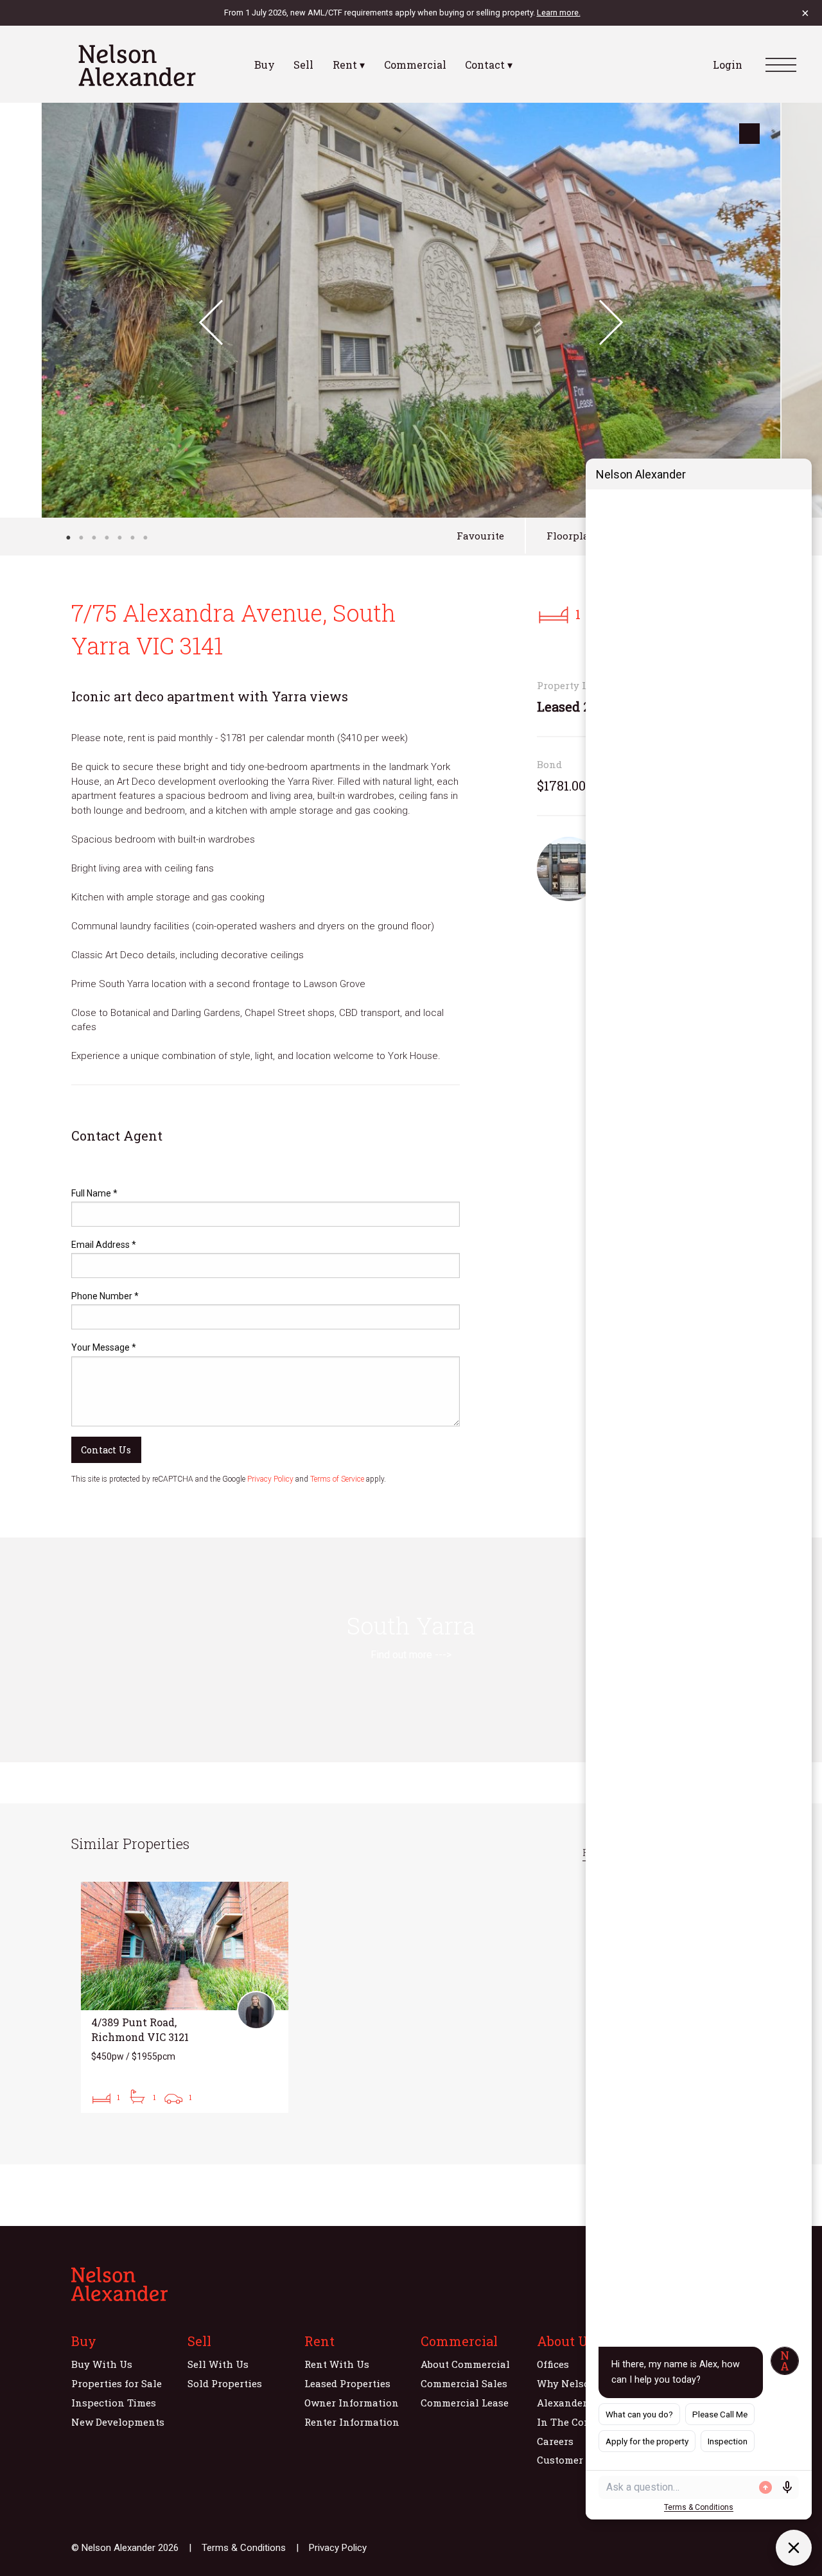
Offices (553, 2364)
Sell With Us (218, 2364)
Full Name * (94, 1193)
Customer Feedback (583, 2460)
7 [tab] (145, 538)
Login (728, 65)
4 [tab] (107, 538)
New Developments (118, 2422)
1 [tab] (68, 538)
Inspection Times (114, 2403)
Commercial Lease (465, 2403)
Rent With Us (337, 2364)
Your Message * (104, 1347)
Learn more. (559, 13)
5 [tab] (119, 538)
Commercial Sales (464, 2383)
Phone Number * (105, 1296)
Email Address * (104, 1245)
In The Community (583, 2422)
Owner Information (352, 2403)
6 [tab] (132, 538)
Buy (265, 65)
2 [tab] (81, 538)
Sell (303, 65)
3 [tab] (94, 538)
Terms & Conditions (244, 2548)
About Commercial (465, 2364)
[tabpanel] (411, 310)
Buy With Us (102, 2364)
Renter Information (352, 2422)
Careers (555, 2441)
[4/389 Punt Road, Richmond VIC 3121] (185, 1997)
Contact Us (106, 1450)
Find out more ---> (411, 1655)
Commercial (415, 65)
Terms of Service (337, 1479)
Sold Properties (225, 2383)
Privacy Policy (270, 1479)
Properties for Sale (117, 2383)
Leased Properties (347, 2383)
